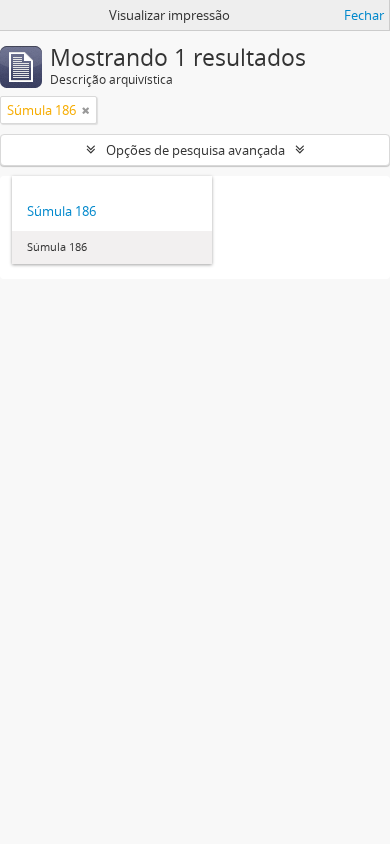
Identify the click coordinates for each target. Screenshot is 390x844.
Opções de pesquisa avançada (195, 150)
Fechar (364, 15)
